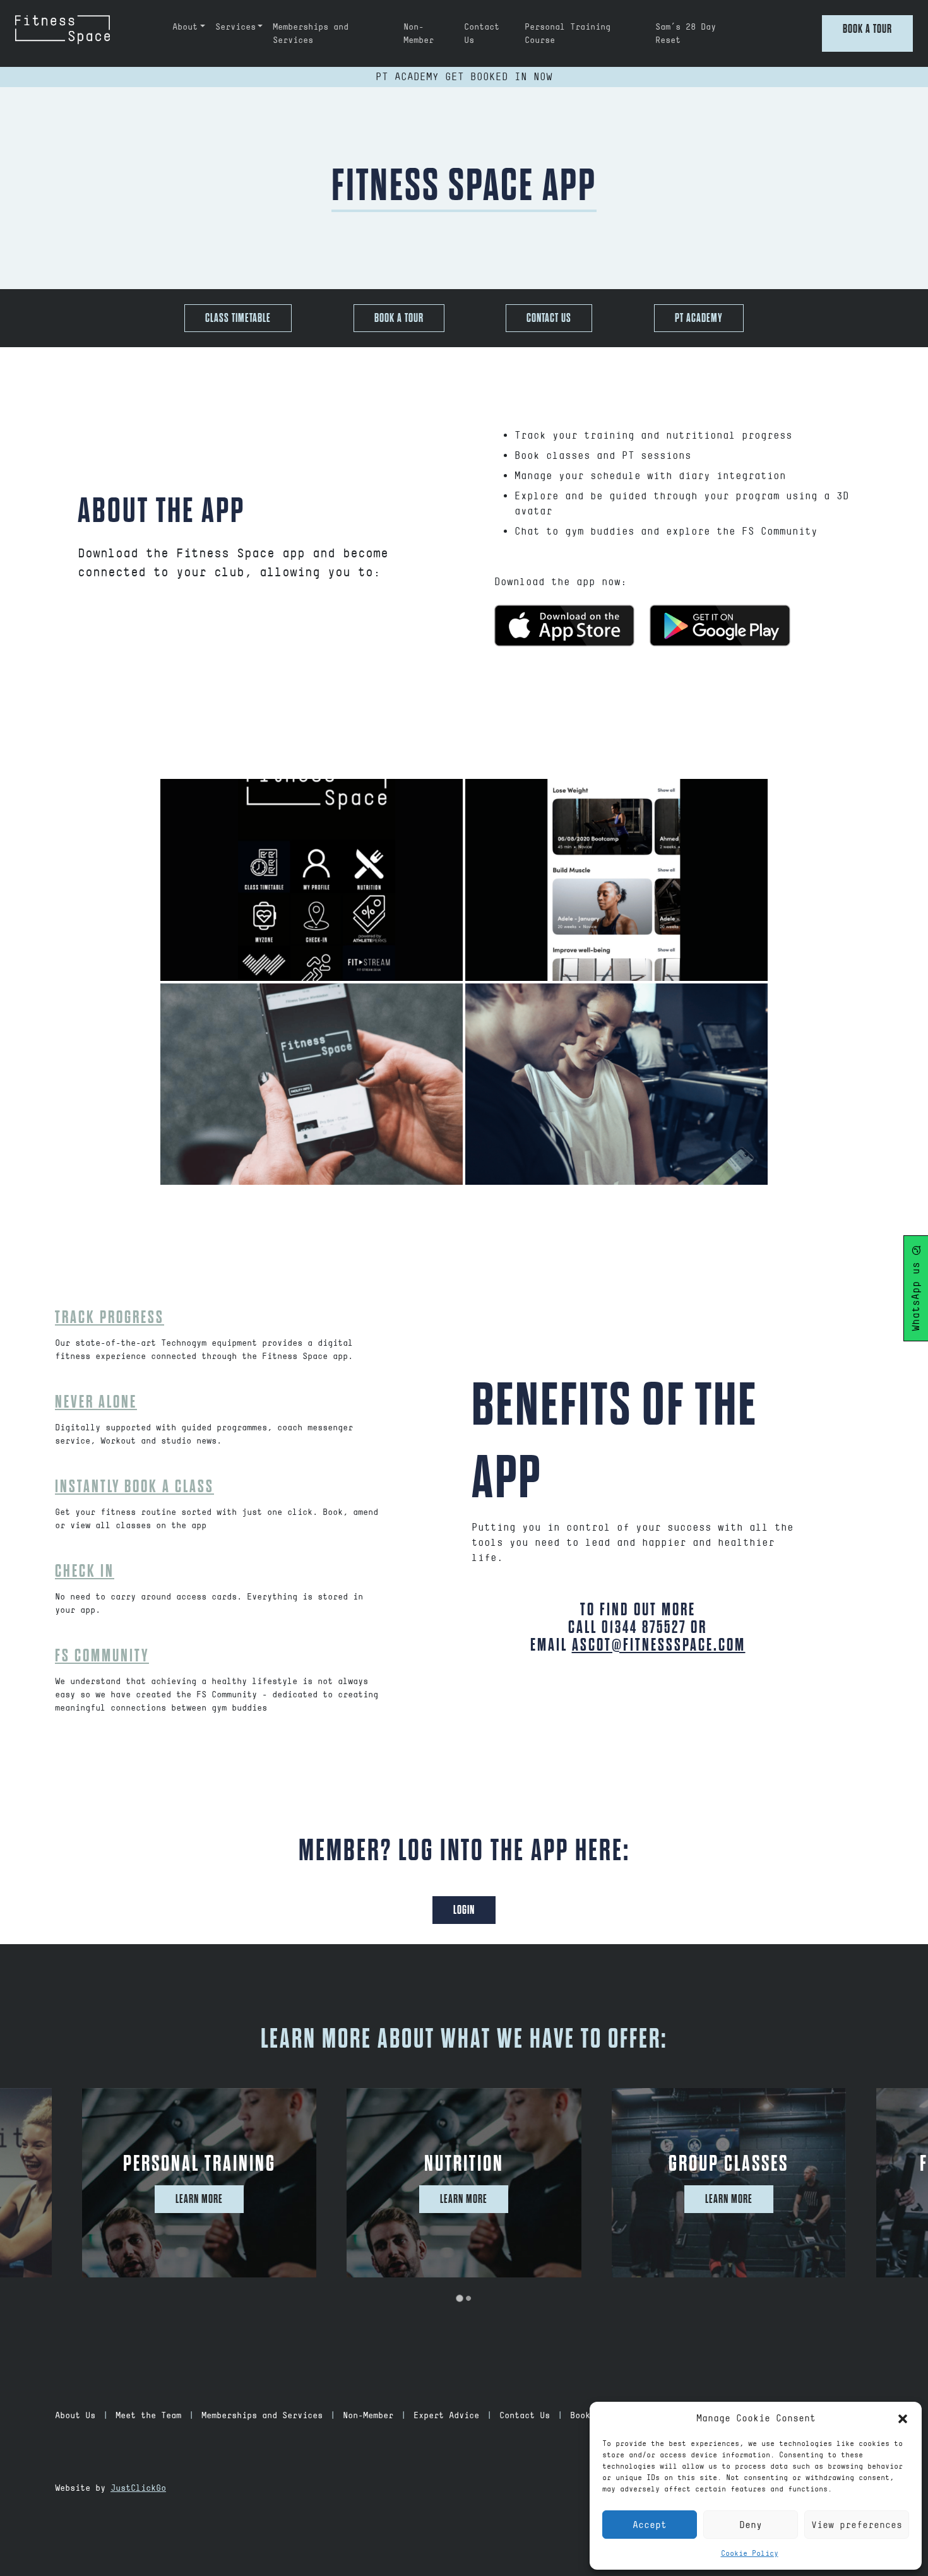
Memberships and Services (311, 33)
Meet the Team (148, 2415)
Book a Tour (867, 29)
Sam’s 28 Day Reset (686, 33)
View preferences (857, 2525)
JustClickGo (138, 2488)
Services (235, 27)
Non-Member (419, 33)
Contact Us (482, 33)
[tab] (459, 2298)
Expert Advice (446, 2415)
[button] (903, 2418)
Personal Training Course (568, 33)
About (185, 27)
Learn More (199, 2199)
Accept (650, 2525)
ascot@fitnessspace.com (659, 1645)
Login (464, 1910)
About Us (75, 2415)
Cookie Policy (750, 2553)
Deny (751, 2525)
